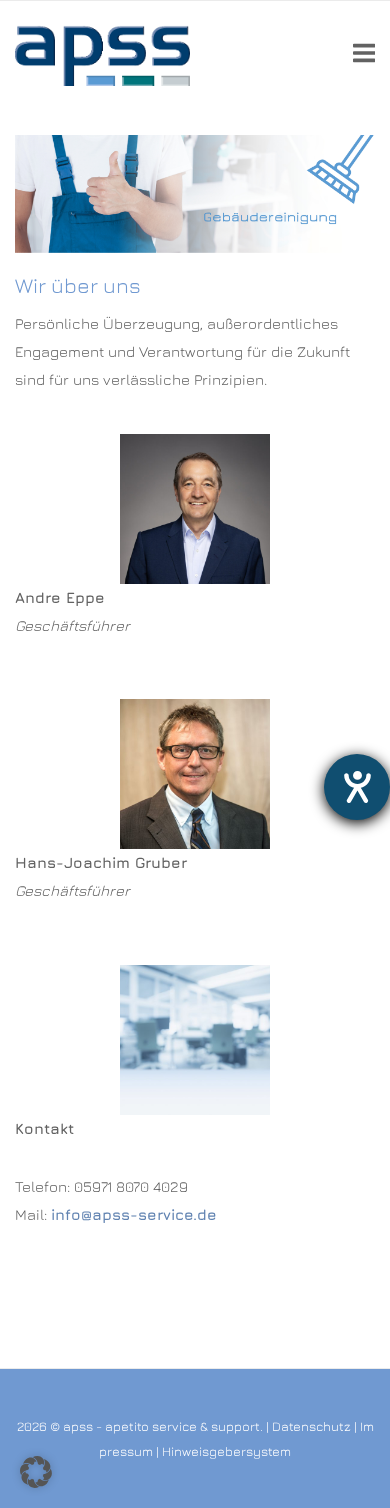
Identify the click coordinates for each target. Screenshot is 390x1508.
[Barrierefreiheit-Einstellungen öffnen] (357, 787)
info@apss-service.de (134, 1214)
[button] (36, 1472)
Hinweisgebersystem (226, 1451)
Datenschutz (311, 1426)
